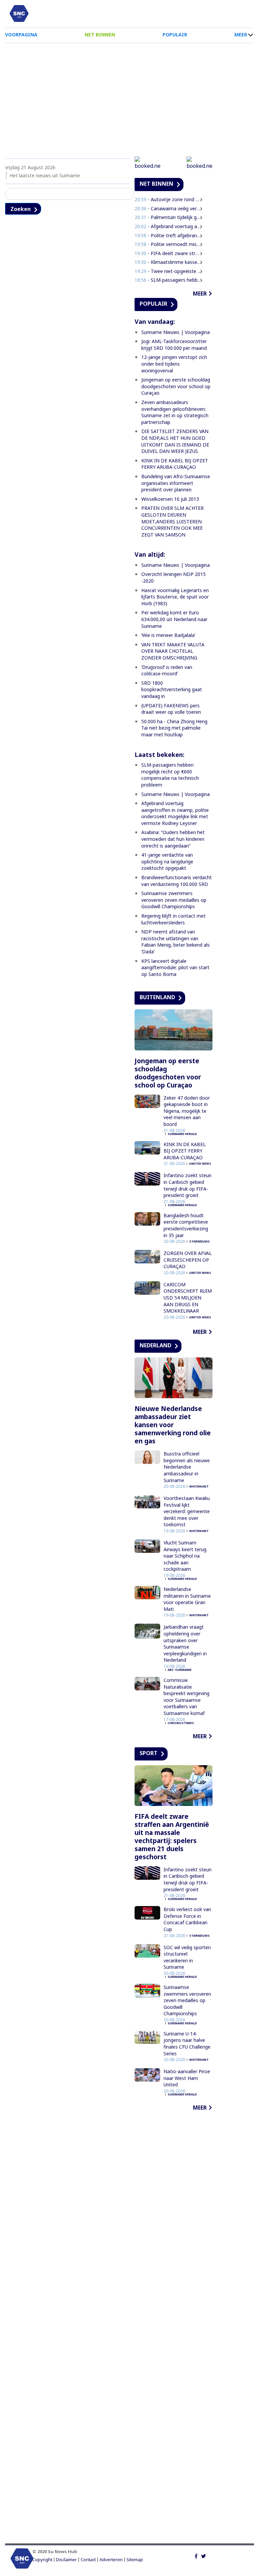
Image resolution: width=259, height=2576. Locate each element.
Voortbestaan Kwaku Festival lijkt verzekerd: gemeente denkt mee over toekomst (187, 1511)
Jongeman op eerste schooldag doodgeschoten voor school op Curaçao (176, 386)
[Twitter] (204, 2555)
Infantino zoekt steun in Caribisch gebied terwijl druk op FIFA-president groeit (188, 1185)
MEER (241, 35)
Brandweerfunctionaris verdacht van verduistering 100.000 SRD (177, 881)
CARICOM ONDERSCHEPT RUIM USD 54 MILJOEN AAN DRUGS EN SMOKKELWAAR (188, 1298)
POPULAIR (175, 35)
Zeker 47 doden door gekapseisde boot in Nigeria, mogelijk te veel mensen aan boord (187, 1111)
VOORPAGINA (21, 35)
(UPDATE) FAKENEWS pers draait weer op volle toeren (171, 709)
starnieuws (199, 1241)
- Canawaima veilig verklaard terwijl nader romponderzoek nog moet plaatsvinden (168, 208)
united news (200, 1163)
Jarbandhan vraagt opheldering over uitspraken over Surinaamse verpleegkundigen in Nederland (185, 1643)
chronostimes (181, 1723)
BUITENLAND (157, 997)
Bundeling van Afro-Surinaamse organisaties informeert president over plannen (176, 483)
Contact (88, 2560)
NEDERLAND (155, 1345)
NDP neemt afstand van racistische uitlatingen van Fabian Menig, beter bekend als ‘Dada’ (176, 942)
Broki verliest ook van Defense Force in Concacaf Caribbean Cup (187, 1919)
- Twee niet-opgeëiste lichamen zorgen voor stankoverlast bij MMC (168, 271)
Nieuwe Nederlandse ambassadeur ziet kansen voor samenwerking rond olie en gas (173, 1425)
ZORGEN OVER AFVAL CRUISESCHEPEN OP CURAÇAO (188, 1260)
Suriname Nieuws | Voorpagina (176, 332)
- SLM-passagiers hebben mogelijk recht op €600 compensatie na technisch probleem (168, 280)
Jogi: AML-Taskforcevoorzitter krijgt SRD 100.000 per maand (174, 345)
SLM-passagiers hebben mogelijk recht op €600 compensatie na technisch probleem (170, 775)
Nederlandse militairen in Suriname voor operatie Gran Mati (187, 1599)
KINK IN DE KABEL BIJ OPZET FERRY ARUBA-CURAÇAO (175, 464)
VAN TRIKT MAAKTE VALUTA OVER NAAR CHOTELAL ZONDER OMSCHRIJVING (173, 651)
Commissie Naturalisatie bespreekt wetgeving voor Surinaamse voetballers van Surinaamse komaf (186, 1697)
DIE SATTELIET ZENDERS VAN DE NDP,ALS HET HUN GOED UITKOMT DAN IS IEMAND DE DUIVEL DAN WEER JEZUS (175, 441)
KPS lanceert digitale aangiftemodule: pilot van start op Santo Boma (175, 968)
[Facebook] (196, 2555)
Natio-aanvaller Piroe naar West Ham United (187, 2078)
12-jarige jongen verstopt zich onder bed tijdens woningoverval (174, 364)
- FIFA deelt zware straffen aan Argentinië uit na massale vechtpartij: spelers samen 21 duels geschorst (168, 253)
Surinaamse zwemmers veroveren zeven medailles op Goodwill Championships (174, 900)
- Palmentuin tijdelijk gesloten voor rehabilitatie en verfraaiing (168, 217)
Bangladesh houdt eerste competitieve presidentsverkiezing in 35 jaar (186, 1225)
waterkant (199, 1486)
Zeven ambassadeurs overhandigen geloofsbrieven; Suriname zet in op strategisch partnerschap (175, 412)
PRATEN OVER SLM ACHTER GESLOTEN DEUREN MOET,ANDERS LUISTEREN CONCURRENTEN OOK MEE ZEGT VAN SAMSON (172, 521)
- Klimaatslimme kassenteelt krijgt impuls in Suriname (168, 262)
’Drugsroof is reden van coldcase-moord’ (167, 670)
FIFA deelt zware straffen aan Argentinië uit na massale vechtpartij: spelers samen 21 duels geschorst (172, 1837)
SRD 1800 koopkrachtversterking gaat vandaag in (172, 689)
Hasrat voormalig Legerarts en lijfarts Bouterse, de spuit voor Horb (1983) (175, 597)
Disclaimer (66, 2560)
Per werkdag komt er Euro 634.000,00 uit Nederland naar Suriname (174, 619)
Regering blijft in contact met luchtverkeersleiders (174, 919)
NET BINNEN (100, 35)
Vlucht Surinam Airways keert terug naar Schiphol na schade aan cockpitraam (185, 1556)
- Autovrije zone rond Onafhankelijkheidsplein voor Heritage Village (168, 199)
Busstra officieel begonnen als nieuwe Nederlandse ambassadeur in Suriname (187, 1467)
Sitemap (135, 2560)
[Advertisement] (129, 97)
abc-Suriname (180, 1670)
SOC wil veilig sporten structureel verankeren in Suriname (187, 1957)
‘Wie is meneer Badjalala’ (168, 635)
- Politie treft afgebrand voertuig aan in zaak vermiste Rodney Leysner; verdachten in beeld (168, 235)
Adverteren (111, 2560)
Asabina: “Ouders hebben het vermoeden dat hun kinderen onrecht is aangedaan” (173, 839)
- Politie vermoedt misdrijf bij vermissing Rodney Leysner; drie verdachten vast (168, 244)
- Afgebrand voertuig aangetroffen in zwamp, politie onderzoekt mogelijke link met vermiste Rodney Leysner (168, 226)
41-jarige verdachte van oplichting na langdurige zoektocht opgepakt (167, 861)
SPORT (149, 1753)
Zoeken (21, 209)
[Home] (19, 13)
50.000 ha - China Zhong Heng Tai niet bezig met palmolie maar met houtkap (174, 728)
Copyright (42, 2560)
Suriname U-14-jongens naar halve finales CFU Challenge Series (187, 2044)
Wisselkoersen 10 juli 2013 (170, 499)
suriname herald (182, 1134)
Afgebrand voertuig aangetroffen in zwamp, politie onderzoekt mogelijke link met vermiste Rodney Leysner (175, 813)
